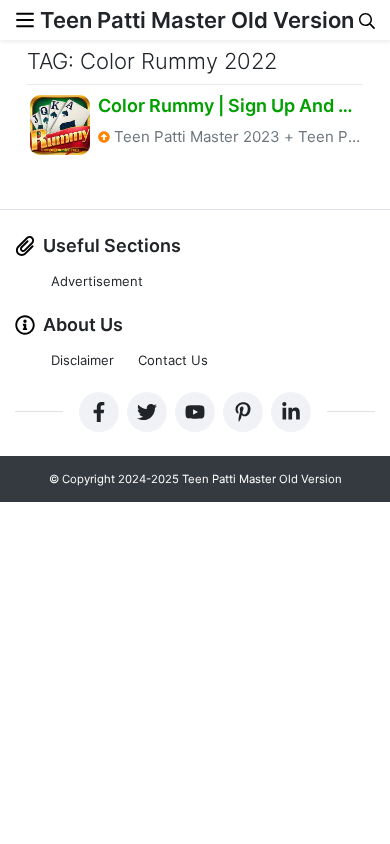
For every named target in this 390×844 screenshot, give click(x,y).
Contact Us (173, 360)
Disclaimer (82, 360)
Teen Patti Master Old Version (197, 20)
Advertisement (97, 281)
